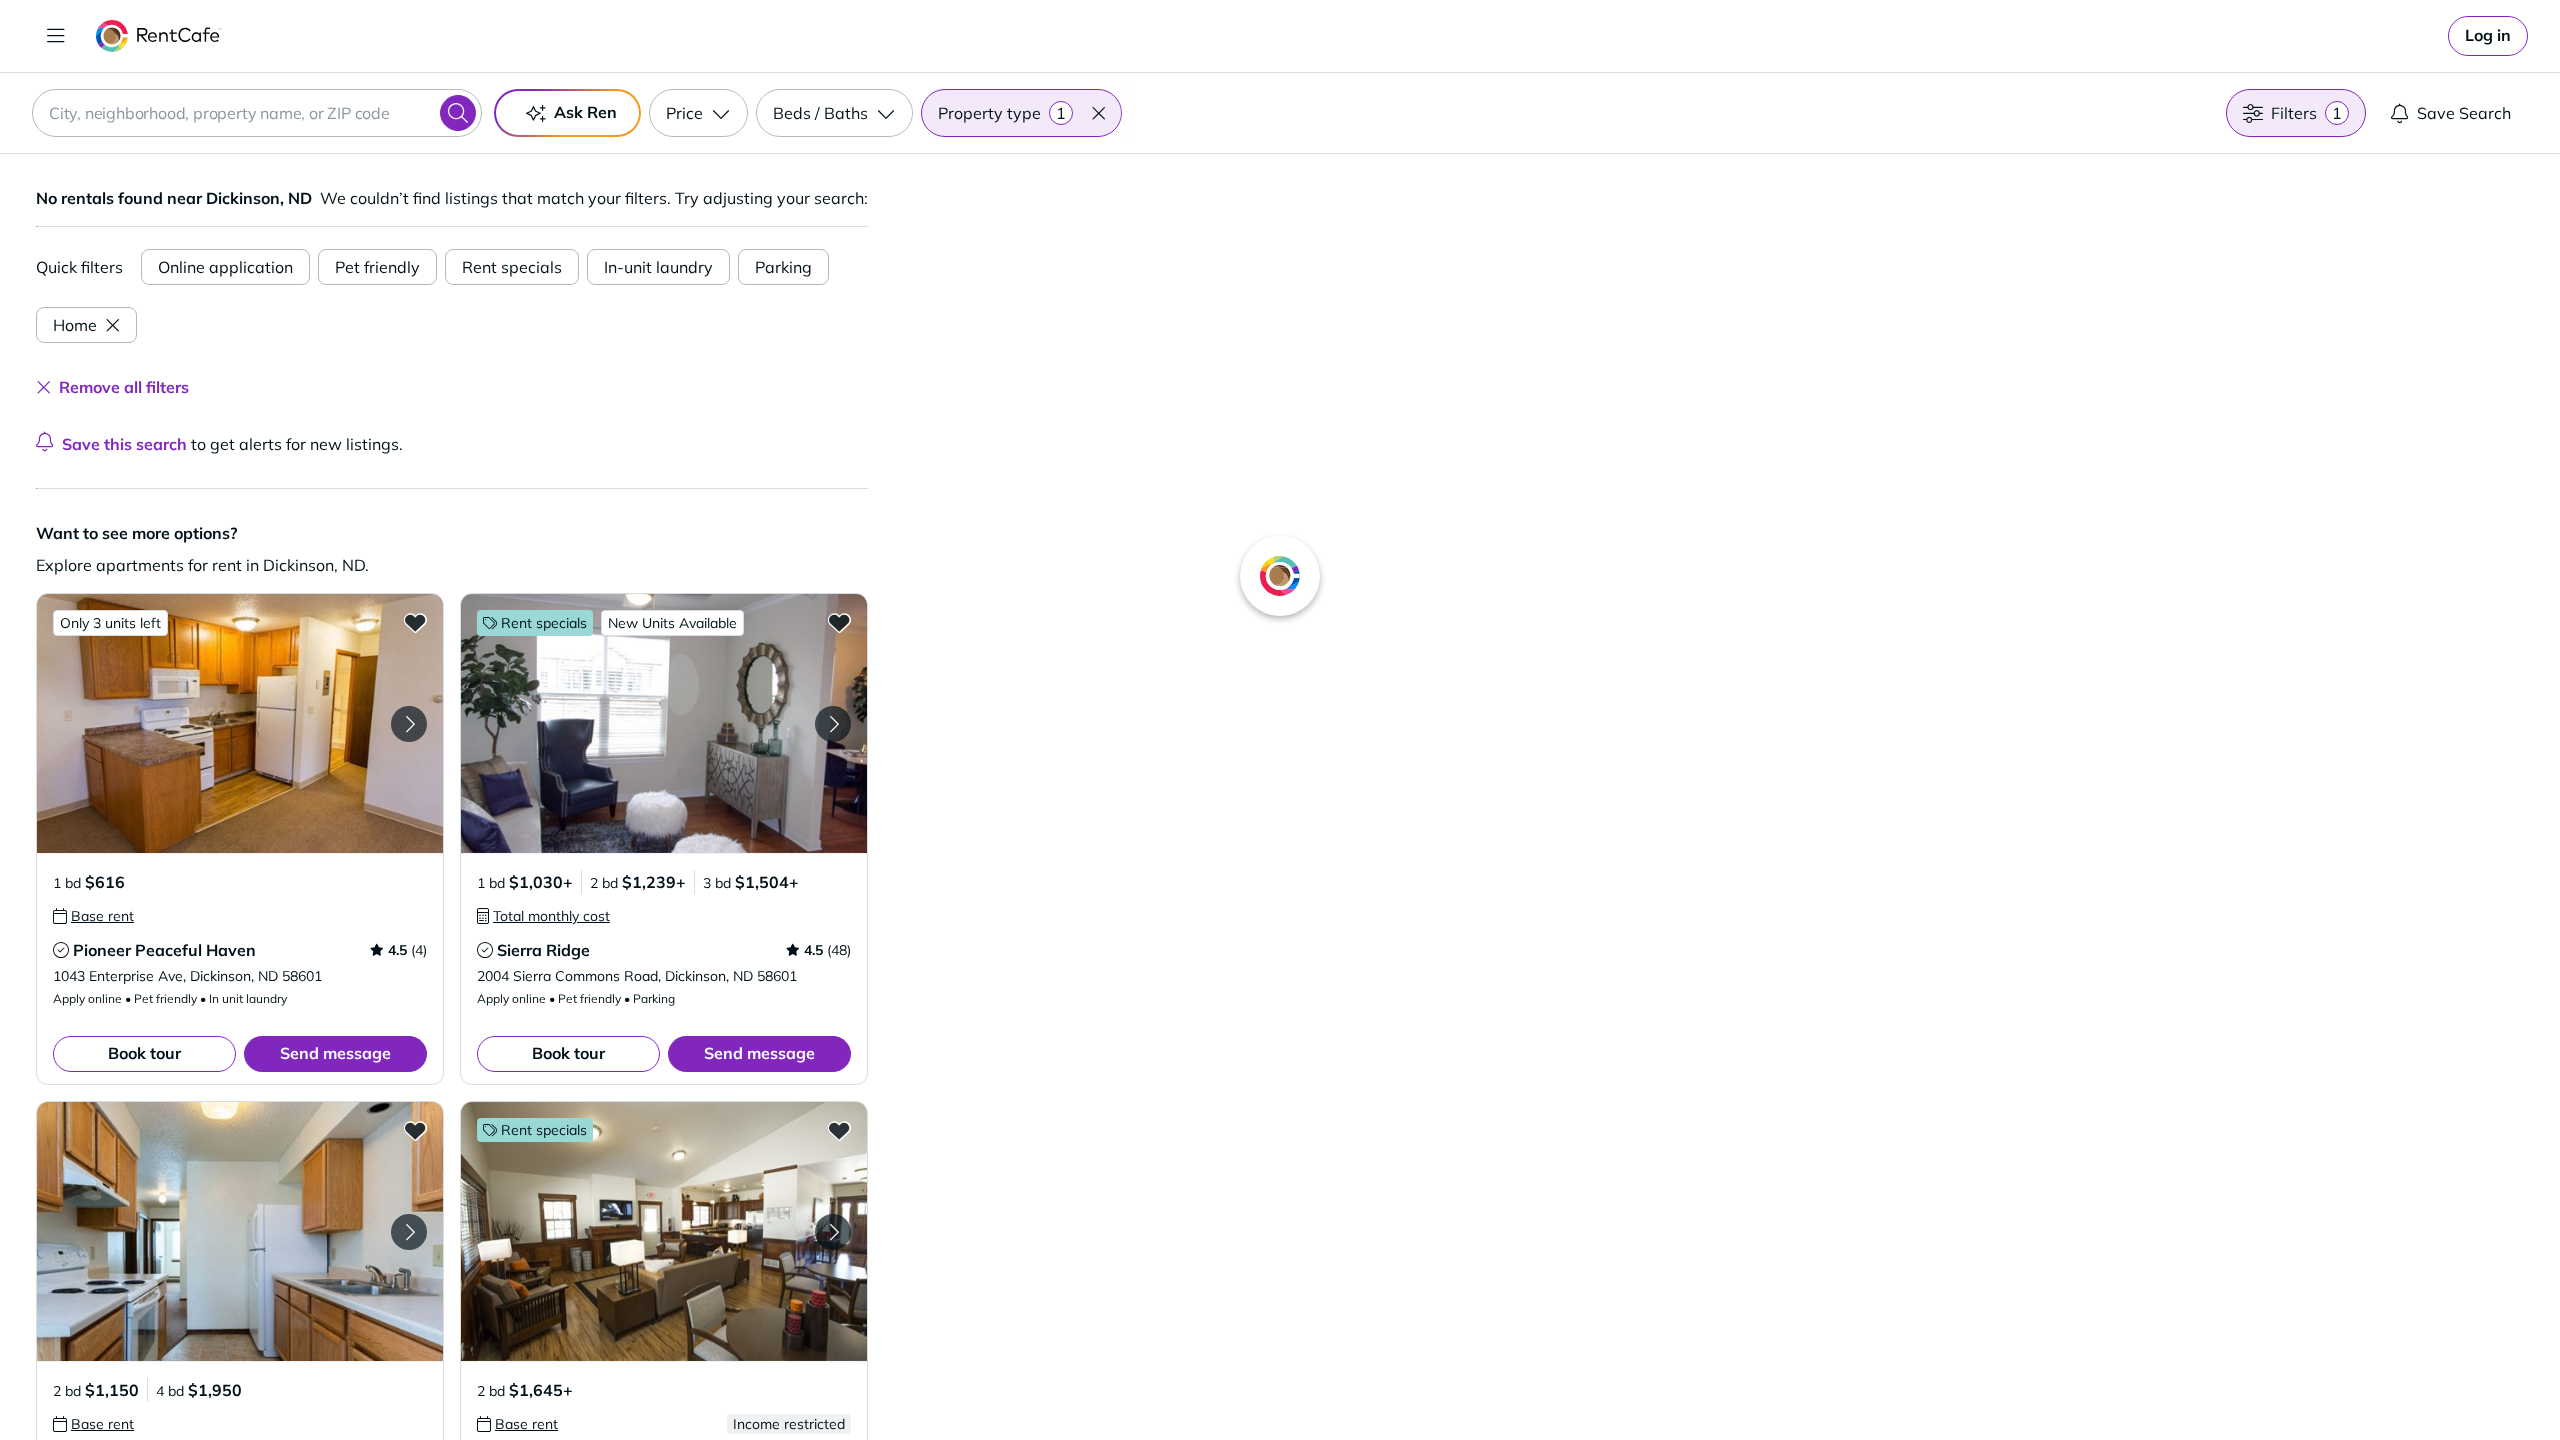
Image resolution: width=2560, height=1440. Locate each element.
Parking (783, 267)
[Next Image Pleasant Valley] (409, 1232)
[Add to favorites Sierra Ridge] (839, 622)
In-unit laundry (658, 267)
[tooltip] (93, 916)
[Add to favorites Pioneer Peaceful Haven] (415, 622)
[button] (1098, 113)
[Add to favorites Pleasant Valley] (415, 1130)
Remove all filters (124, 387)
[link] (2488, 36)
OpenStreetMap (1816, 1381)
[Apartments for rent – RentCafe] (158, 36)
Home (75, 325)
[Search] (458, 113)
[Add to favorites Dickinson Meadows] (839, 1130)
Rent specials (512, 267)
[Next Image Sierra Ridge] (833, 724)
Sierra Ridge (543, 950)
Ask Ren (585, 112)
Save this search (124, 444)
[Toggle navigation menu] (56, 36)
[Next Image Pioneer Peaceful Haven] (409, 724)
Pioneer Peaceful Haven (164, 950)
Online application (225, 267)
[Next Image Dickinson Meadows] (833, 1232)
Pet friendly (377, 267)
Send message (335, 1053)
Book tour (144, 1053)
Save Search (2464, 113)
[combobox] (257, 113)
